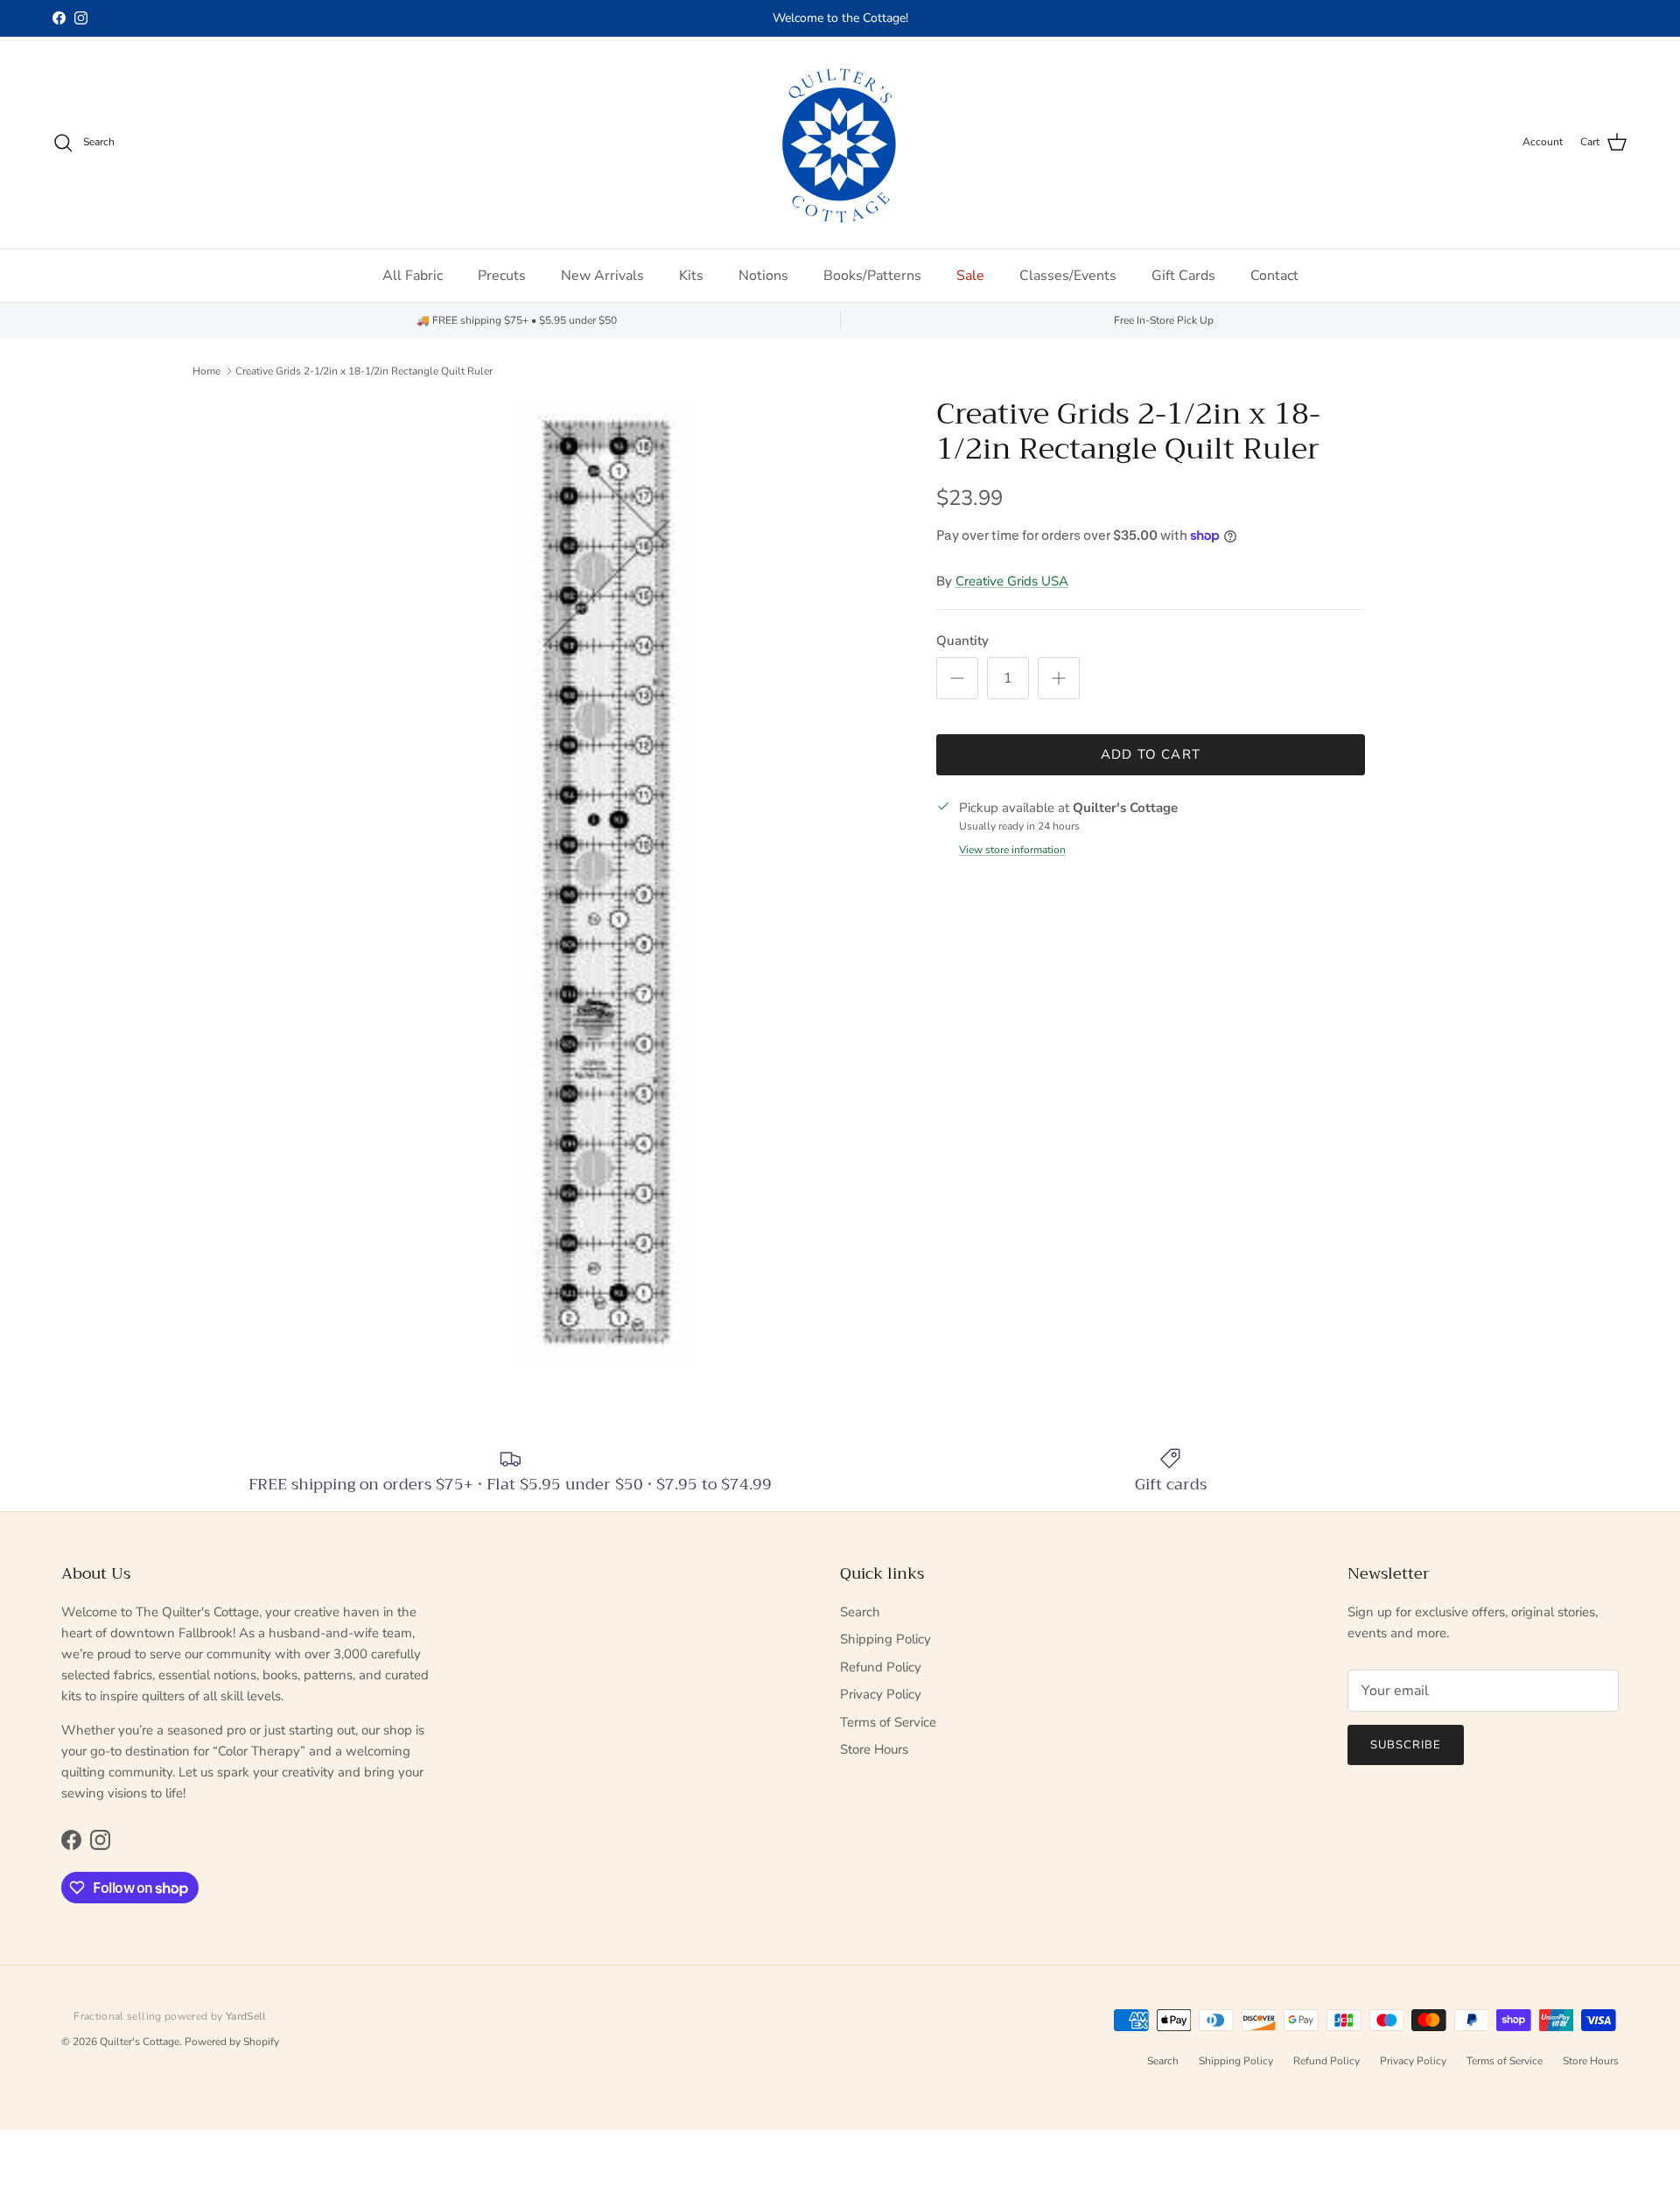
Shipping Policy (885, 1639)
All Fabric (413, 276)
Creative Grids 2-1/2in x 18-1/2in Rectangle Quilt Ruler (364, 371)
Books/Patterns (872, 276)
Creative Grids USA (1012, 581)
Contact (1274, 276)
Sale (970, 276)
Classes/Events (1068, 276)
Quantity (962, 641)
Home (206, 371)
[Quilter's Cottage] (840, 143)
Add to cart (1151, 754)
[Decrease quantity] (957, 678)
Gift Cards (1183, 276)
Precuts (502, 276)
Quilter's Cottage (140, 2042)
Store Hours (874, 1749)
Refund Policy (881, 1667)
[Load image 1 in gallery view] (606, 882)
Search (860, 1612)
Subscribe (1406, 1745)
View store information (1012, 850)
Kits (691, 276)
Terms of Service (888, 1722)
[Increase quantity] (1059, 678)
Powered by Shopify (232, 2042)
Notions (763, 276)
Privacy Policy (881, 1694)
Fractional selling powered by (170, 2016)
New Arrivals (602, 276)
